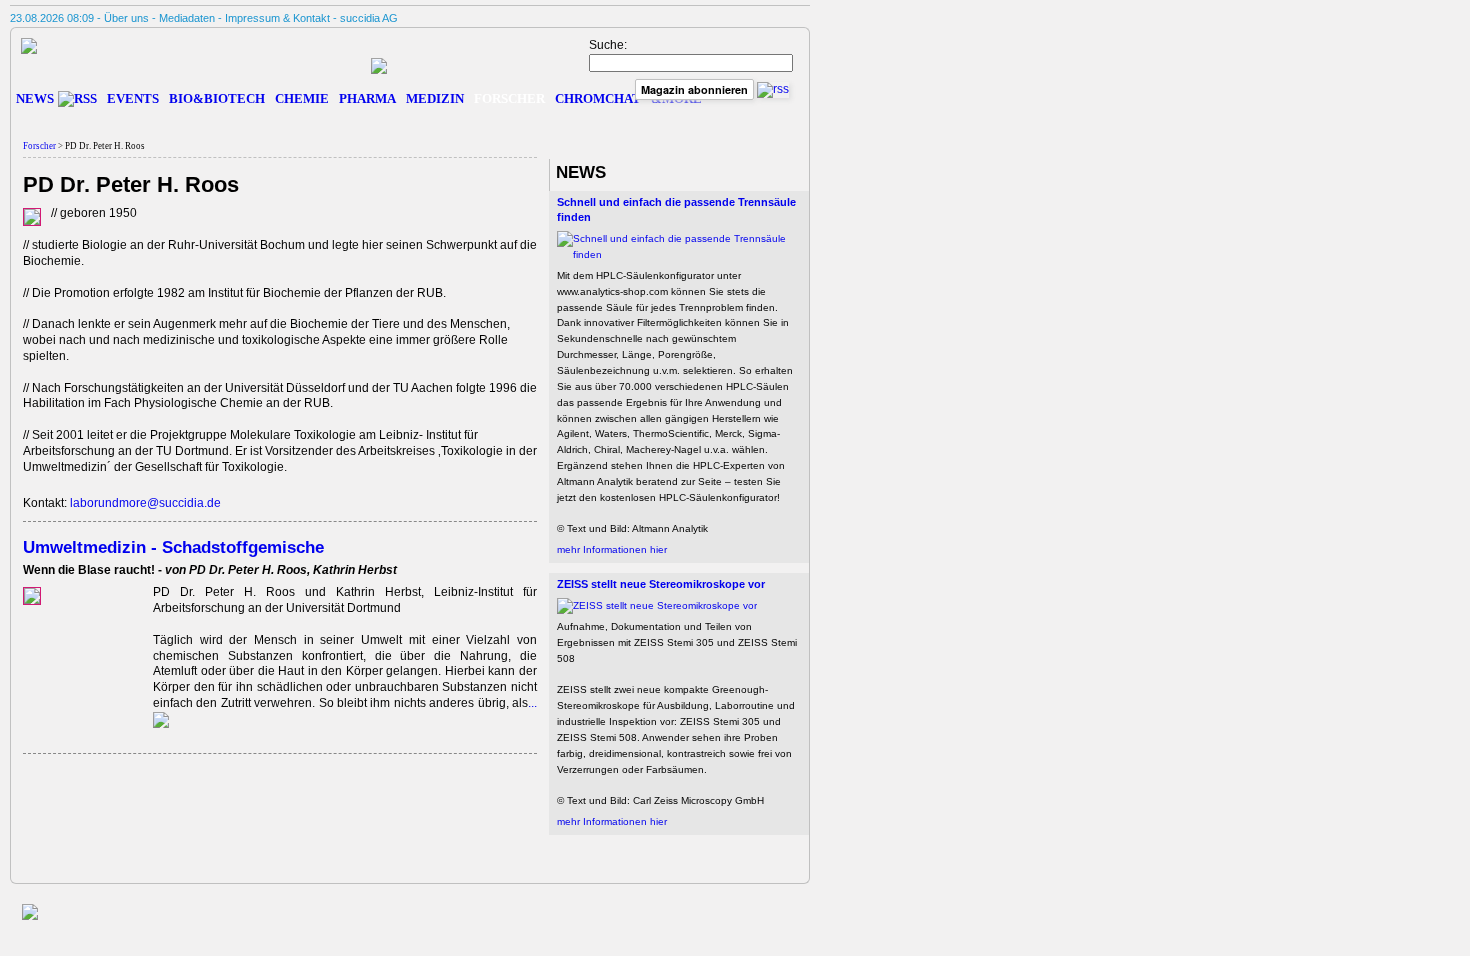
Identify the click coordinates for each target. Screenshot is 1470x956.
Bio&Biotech (217, 98)
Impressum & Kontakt (277, 18)
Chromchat (598, 98)
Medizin (435, 98)
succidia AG (369, 18)
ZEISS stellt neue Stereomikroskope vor (661, 584)
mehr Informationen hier (612, 549)
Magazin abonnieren (694, 89)
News (35, 98)
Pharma (367, 98)
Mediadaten (187, 18)
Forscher (509, 98)
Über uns (126, 18)
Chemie (302, 98)
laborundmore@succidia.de (145, 503)
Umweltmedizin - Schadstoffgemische (173, 547)
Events (133, 98)
